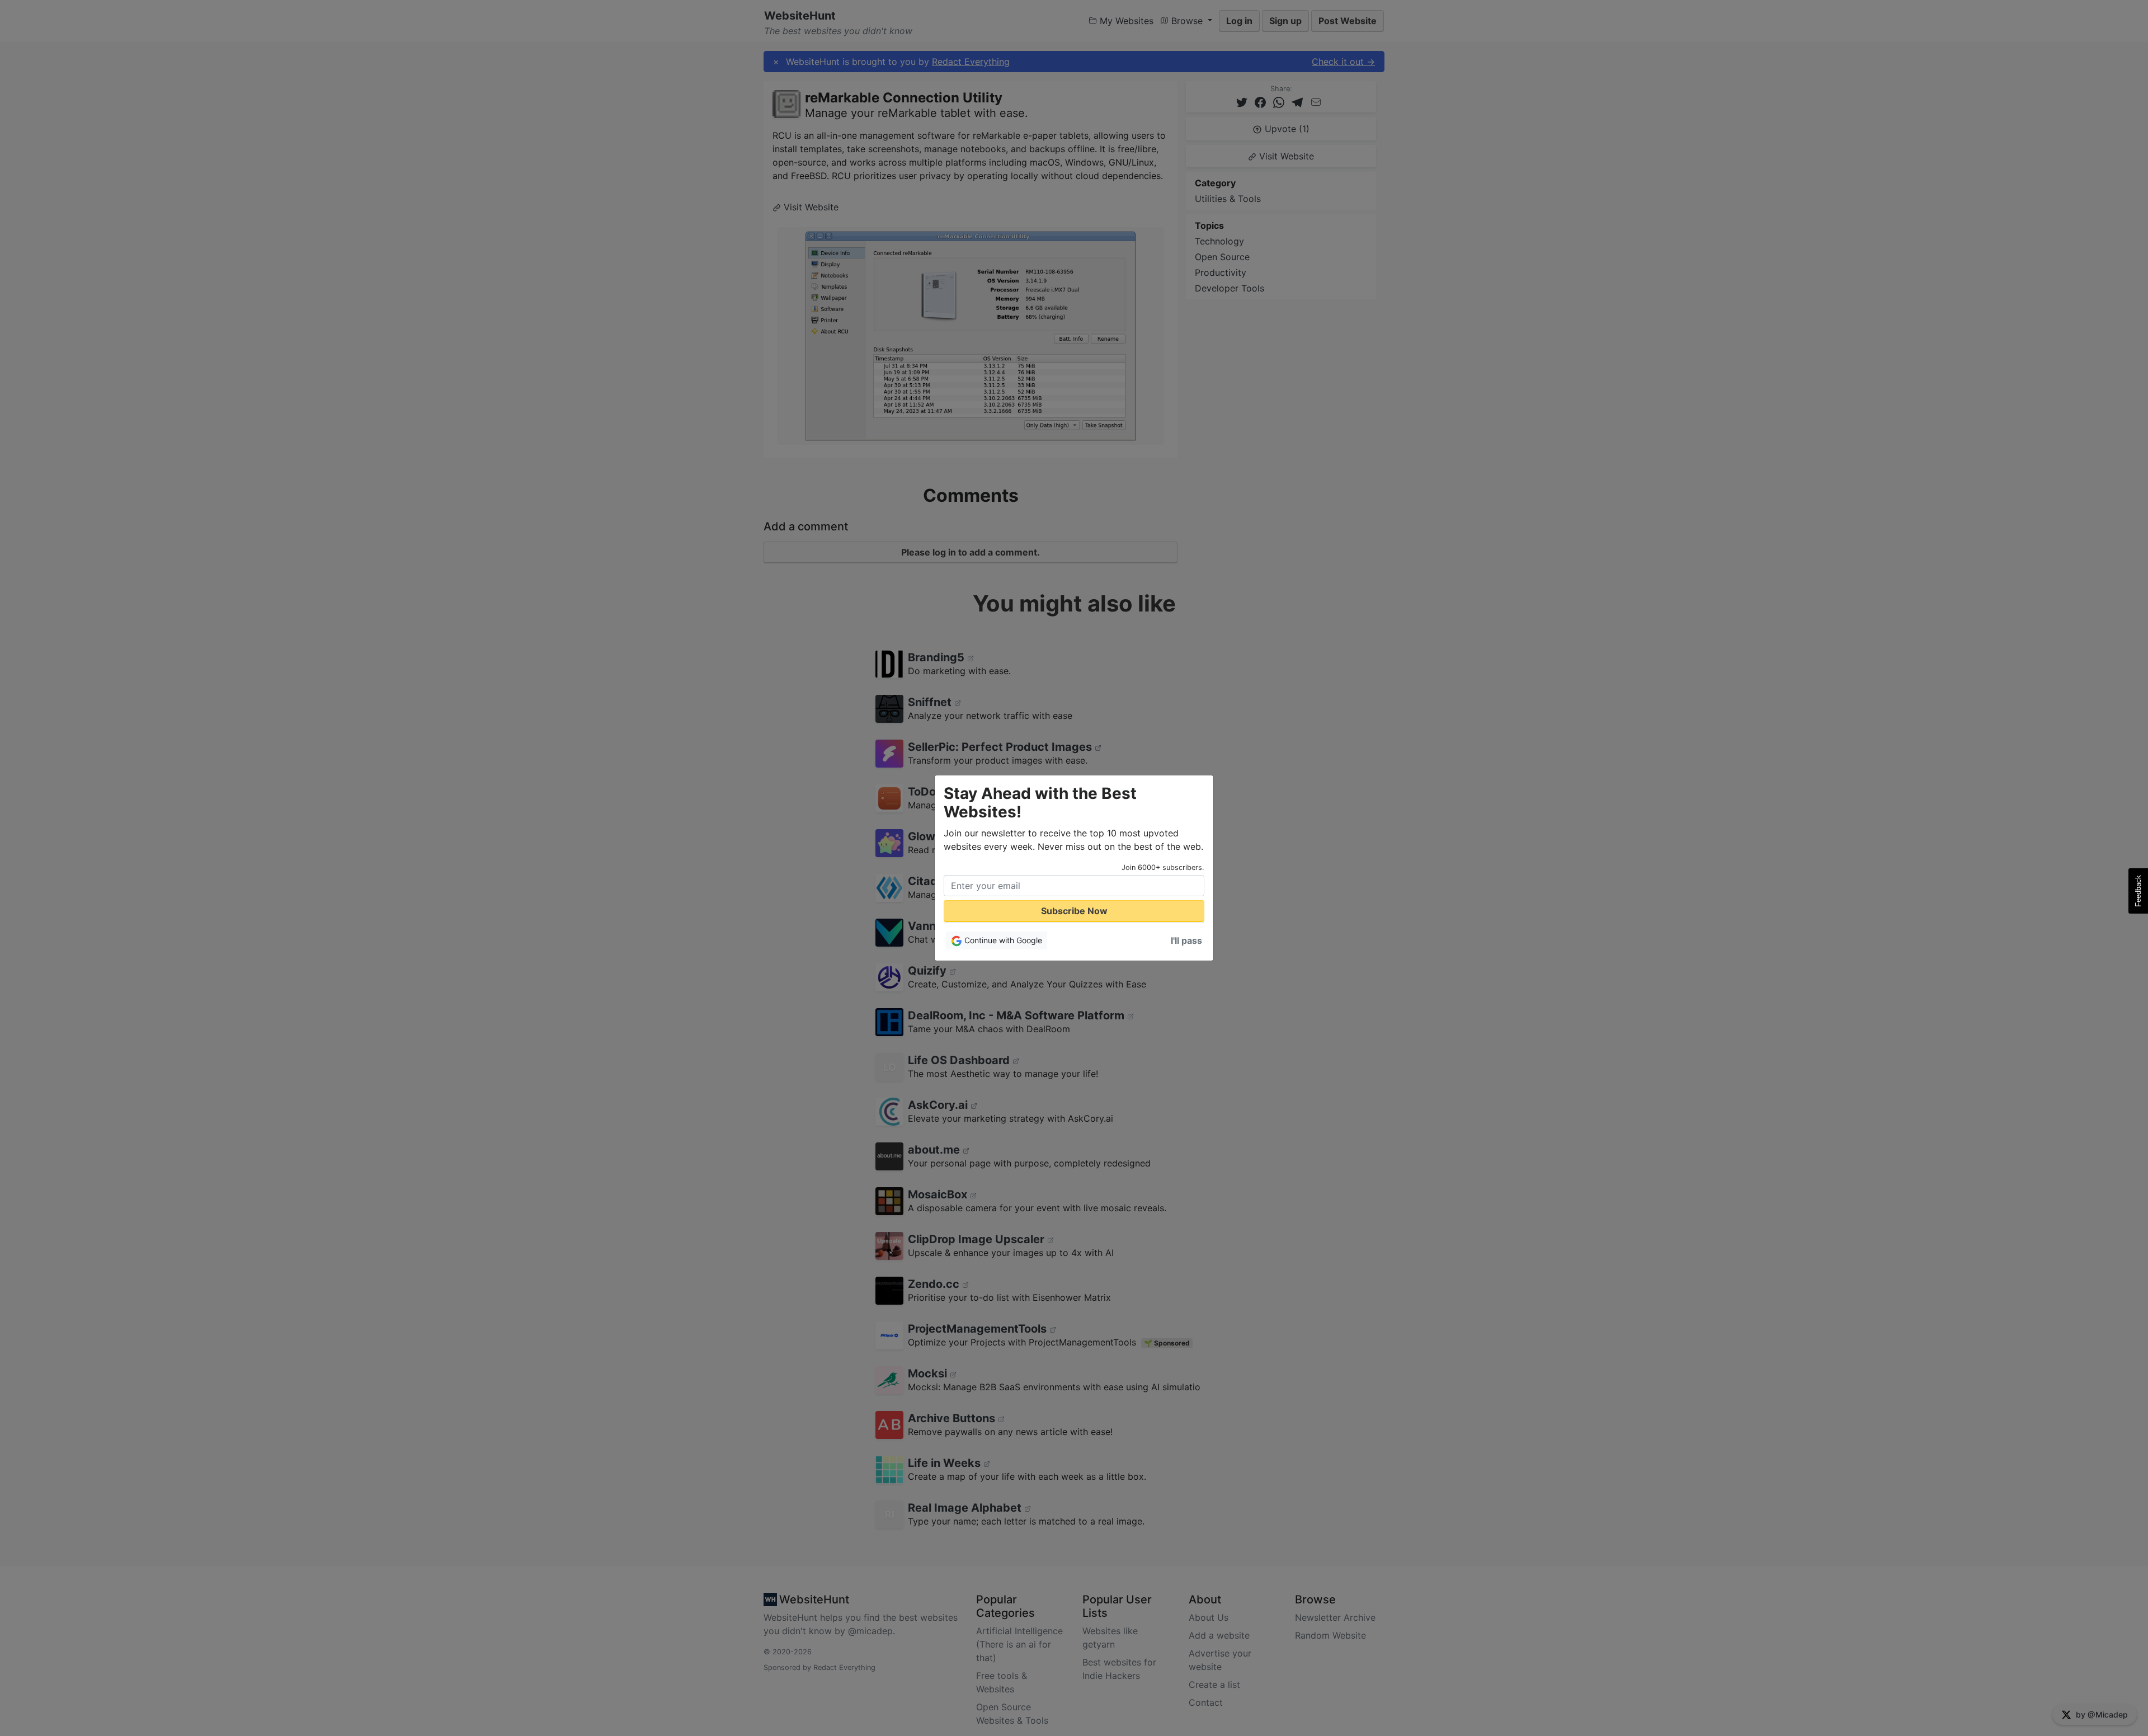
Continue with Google (1002, 940)
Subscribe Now (1074, 911)
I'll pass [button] (1186, 940)
